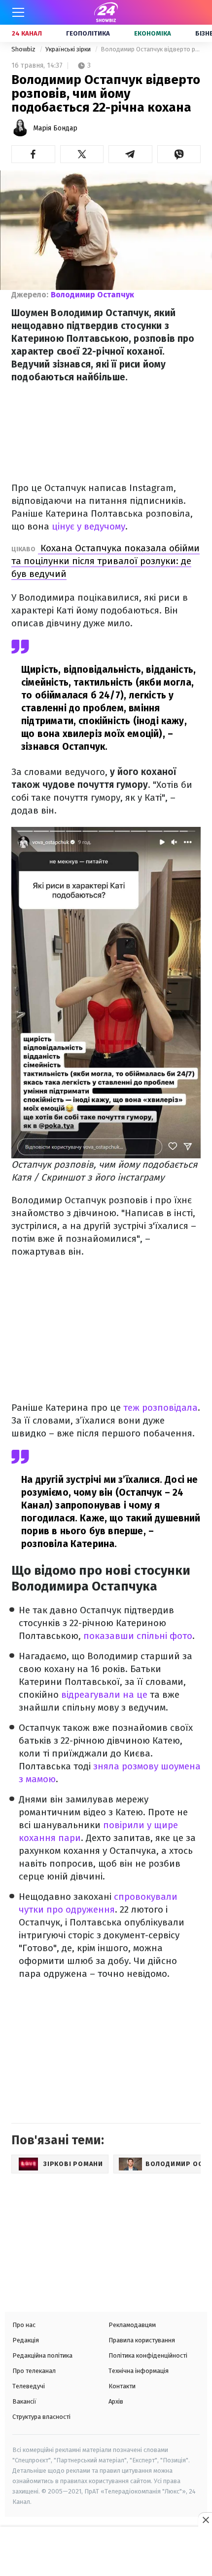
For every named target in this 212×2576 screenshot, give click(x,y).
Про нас (24, 2325)
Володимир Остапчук (92, 295)
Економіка (153, 33)
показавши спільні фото (138, 1636)
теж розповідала (159, 1408)
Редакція (26, 2340)
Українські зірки (69, 49)
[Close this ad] (205, 2520)
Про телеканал (34, 2371)
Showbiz (24, 49)
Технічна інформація (139, 2371)
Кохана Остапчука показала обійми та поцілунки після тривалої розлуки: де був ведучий (106, 561)
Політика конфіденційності (148, 2355)
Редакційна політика (42, 2355)
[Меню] (18, 12)
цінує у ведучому (88, 526)
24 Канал (27, 33)
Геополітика (88, 33)
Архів (116, 2401)
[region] (106, 2552)
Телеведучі (29, 2386)
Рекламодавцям (132, 2325)
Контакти (122, 2386)
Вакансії (24, 2401)
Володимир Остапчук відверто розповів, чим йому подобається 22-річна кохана (151, 49)
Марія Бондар (55, 128)
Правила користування (142, 2340)
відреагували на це (104, 1695)
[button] (33, 154)
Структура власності (41, 2417)
